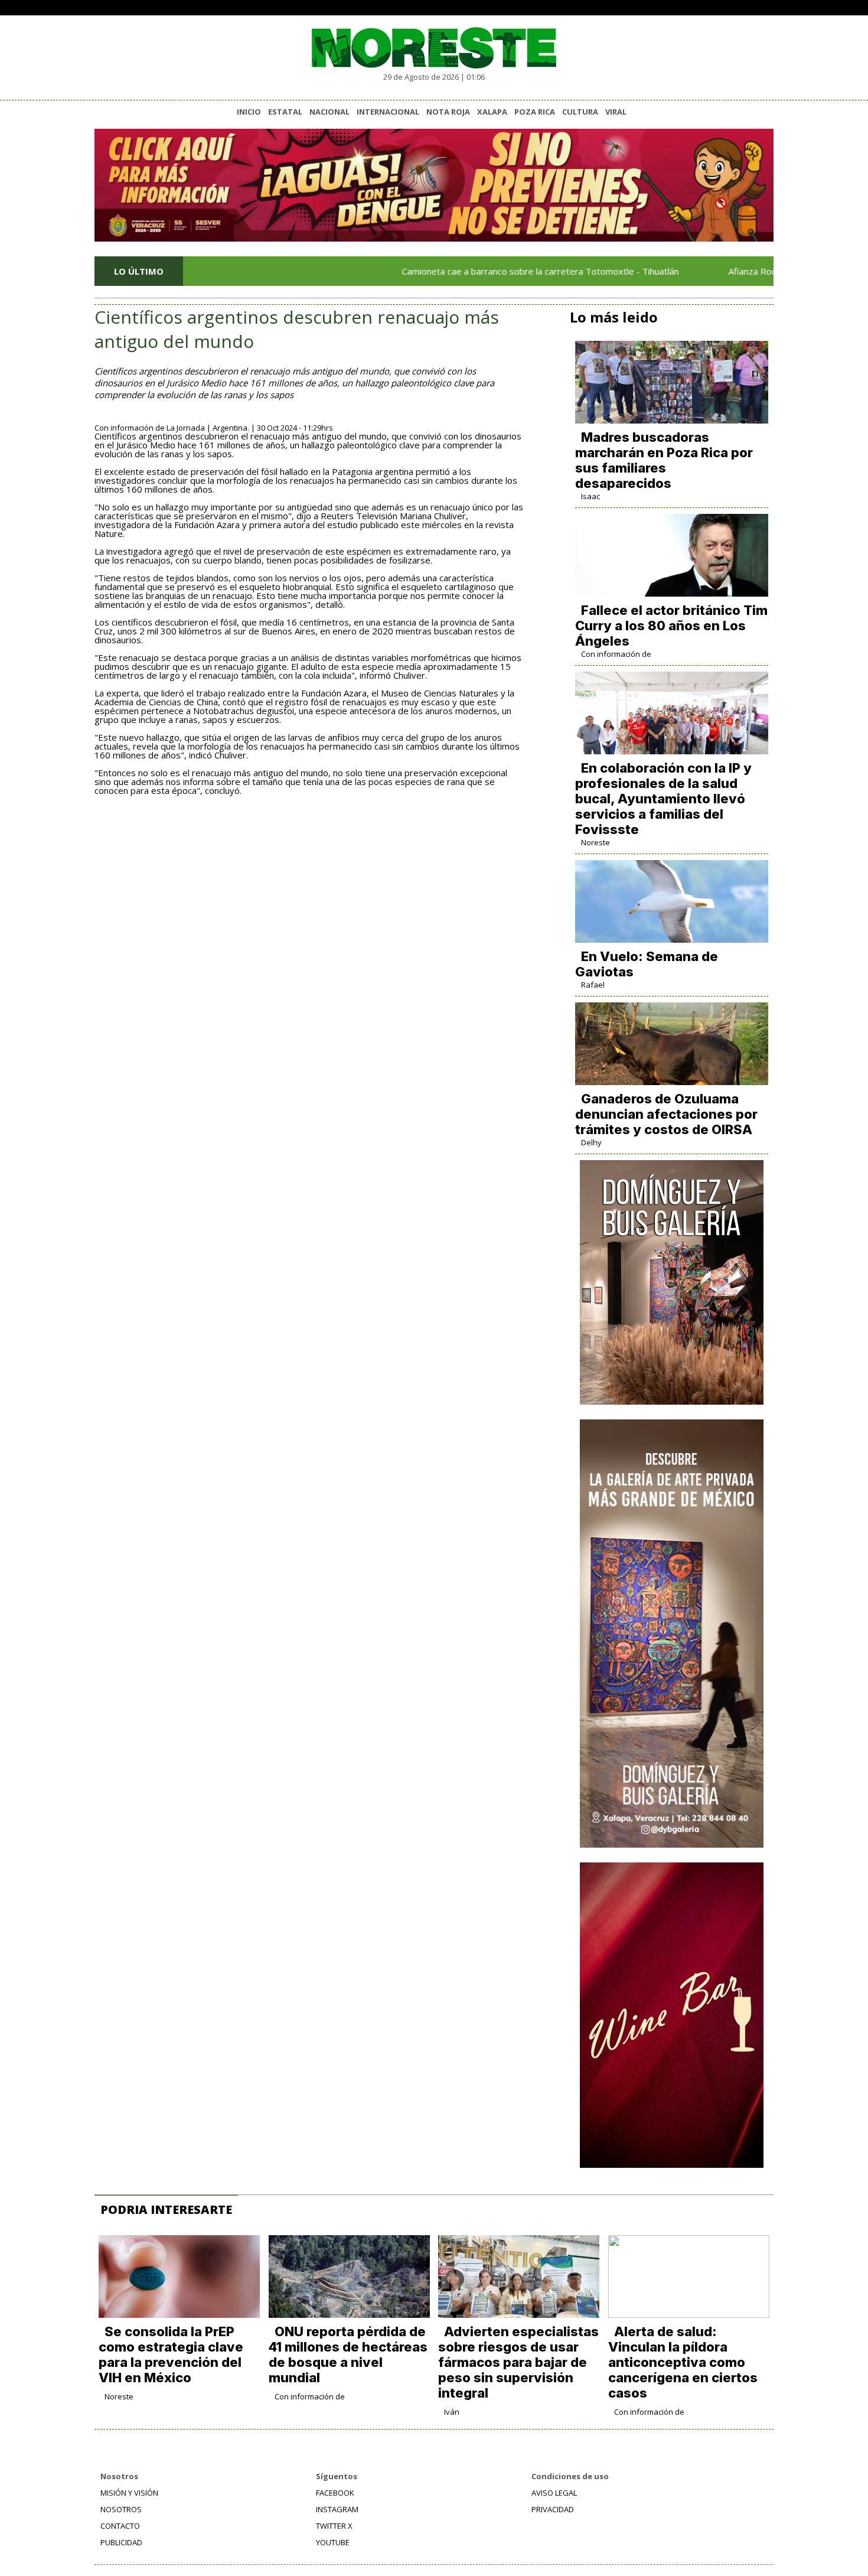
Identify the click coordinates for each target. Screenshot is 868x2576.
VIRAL (616, 112)
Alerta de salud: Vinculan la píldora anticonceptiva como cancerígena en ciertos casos (683, 2362)
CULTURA (580, 112)
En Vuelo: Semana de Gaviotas (647, 964)
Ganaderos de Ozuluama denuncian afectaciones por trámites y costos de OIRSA (666, 1114)
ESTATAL (285, 112)
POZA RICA (535, 112)
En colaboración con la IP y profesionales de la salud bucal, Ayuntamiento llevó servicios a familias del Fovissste (663, 799)
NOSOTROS (121, 2509)
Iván (452, 2412)
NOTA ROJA (448, 112)
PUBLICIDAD (121, 2542)
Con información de (616, 654)
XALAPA (492, 112)
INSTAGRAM (337, 2509)
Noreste (595, 842)
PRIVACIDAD (553, 2509)
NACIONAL (329, 112)
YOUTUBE (333, 2542)
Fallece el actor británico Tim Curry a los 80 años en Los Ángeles (671, 626)
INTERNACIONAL (388, 112)
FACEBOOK (335, 2493)
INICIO (249, 112)
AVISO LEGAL (554, 2493)
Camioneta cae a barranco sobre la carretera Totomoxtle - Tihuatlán (484, 271)
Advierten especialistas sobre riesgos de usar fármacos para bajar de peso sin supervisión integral (518, 2362)
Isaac (590, 496)
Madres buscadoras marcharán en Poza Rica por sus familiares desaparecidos (664, 460)
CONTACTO (120, 2526)
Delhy (591, 1142)
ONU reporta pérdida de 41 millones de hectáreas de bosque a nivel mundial (348, 2354)
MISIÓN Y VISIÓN (129, 2493)
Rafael (593, 985)
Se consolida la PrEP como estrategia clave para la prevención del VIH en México (171, 2354)
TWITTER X (334, 2526)
